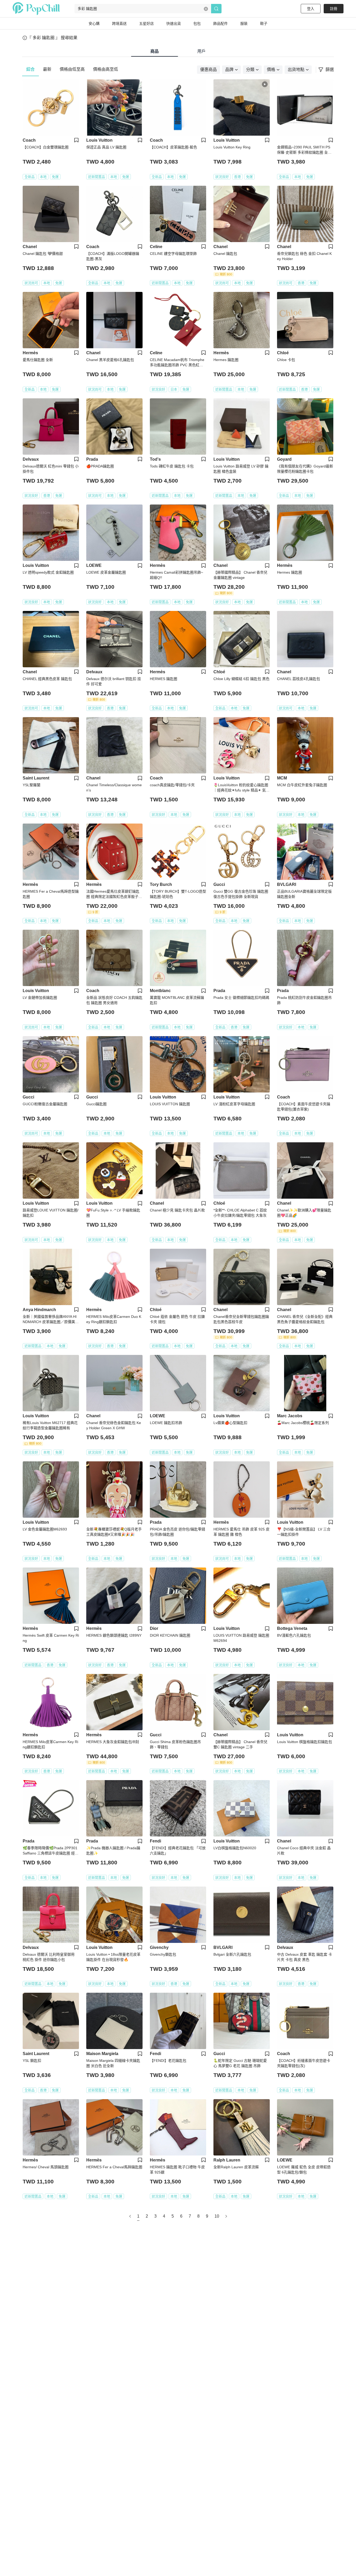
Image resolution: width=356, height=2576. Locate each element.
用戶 (201, 51)
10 (217, 2216)
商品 (155, 51)
